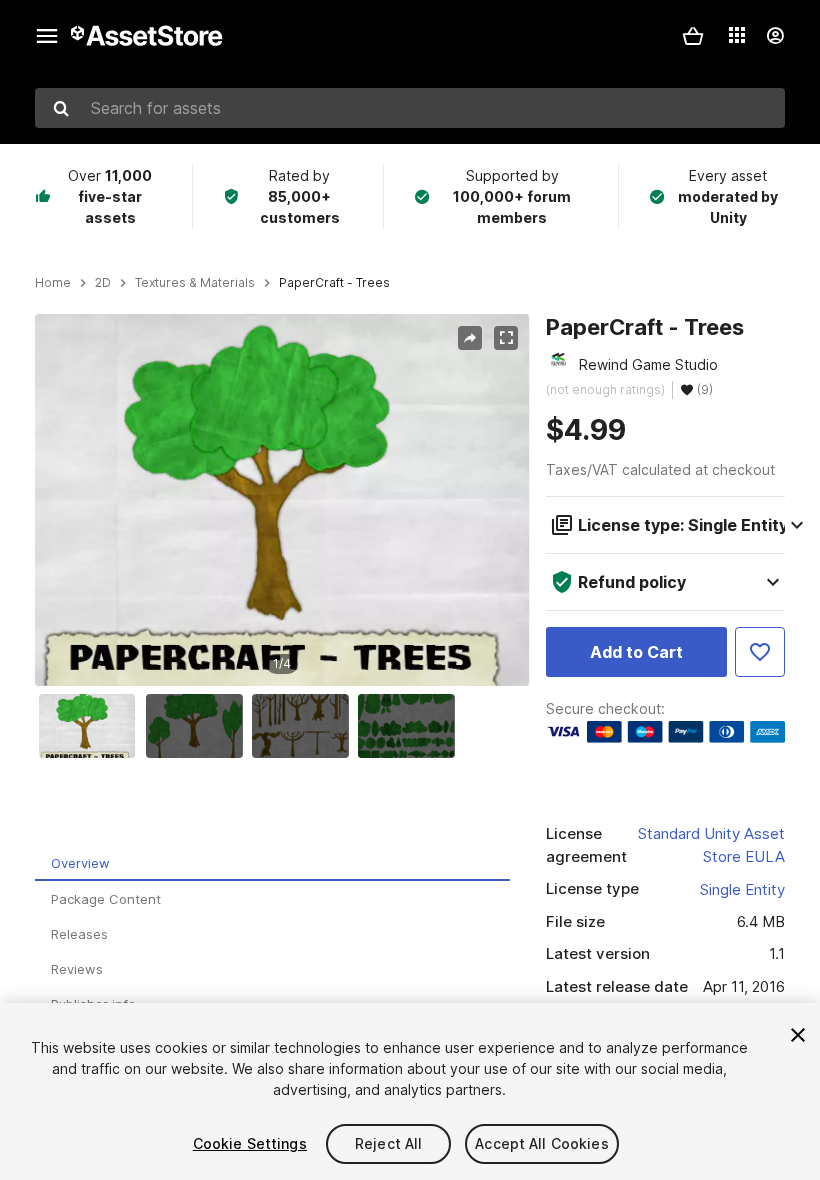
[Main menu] (47, 36)
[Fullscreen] (506, 338)
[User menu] (775, 36)
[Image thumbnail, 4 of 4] (411, 726)
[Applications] (737, 35)
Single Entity (742, 889)
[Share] (470, 338)
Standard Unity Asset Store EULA (711, 845)
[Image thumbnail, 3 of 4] (305, 726)
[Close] (798, 1035)
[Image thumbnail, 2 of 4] (199, 726)
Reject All (388, 1143)
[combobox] (410, 108)
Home (53, 283)
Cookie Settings (250, 1143)
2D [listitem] (103, 283)
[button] (693, 36)
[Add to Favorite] (760, 652)
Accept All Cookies (542, 1143)
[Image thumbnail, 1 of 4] (92, 726)
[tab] (272, 863)
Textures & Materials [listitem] (195, 283)
